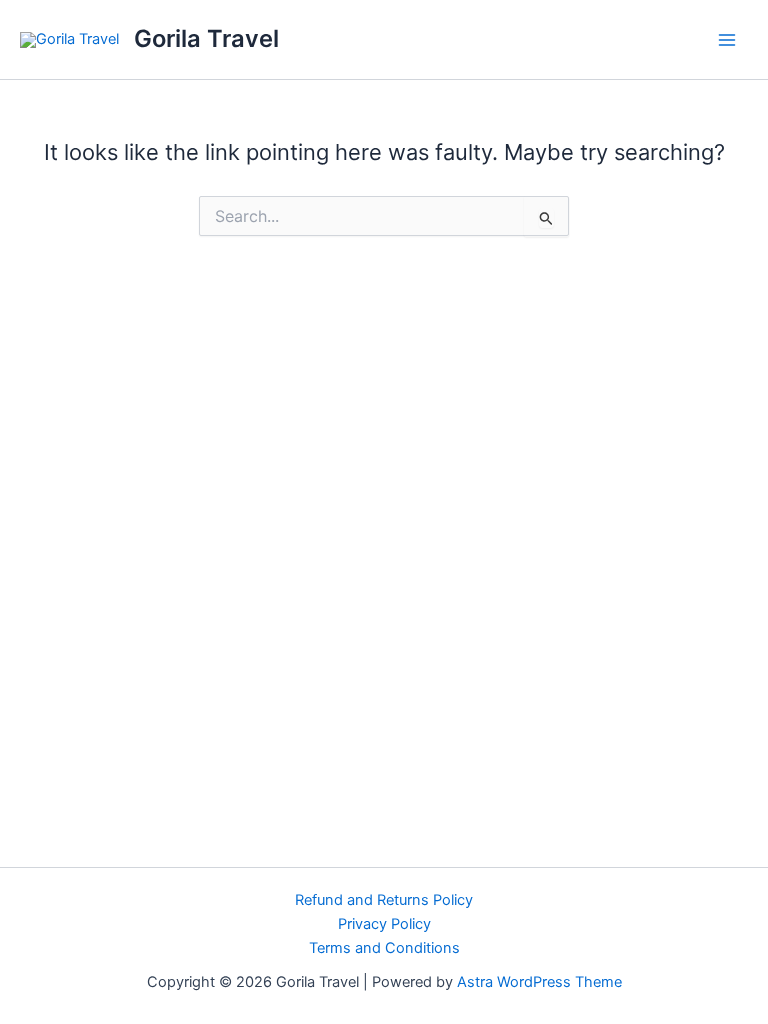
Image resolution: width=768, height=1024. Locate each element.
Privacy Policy (384, 924)
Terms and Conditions (384, 948)
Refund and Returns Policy (384, 900)
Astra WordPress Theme (539, 982)
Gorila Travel (206, 38)
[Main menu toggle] (727, 40)
